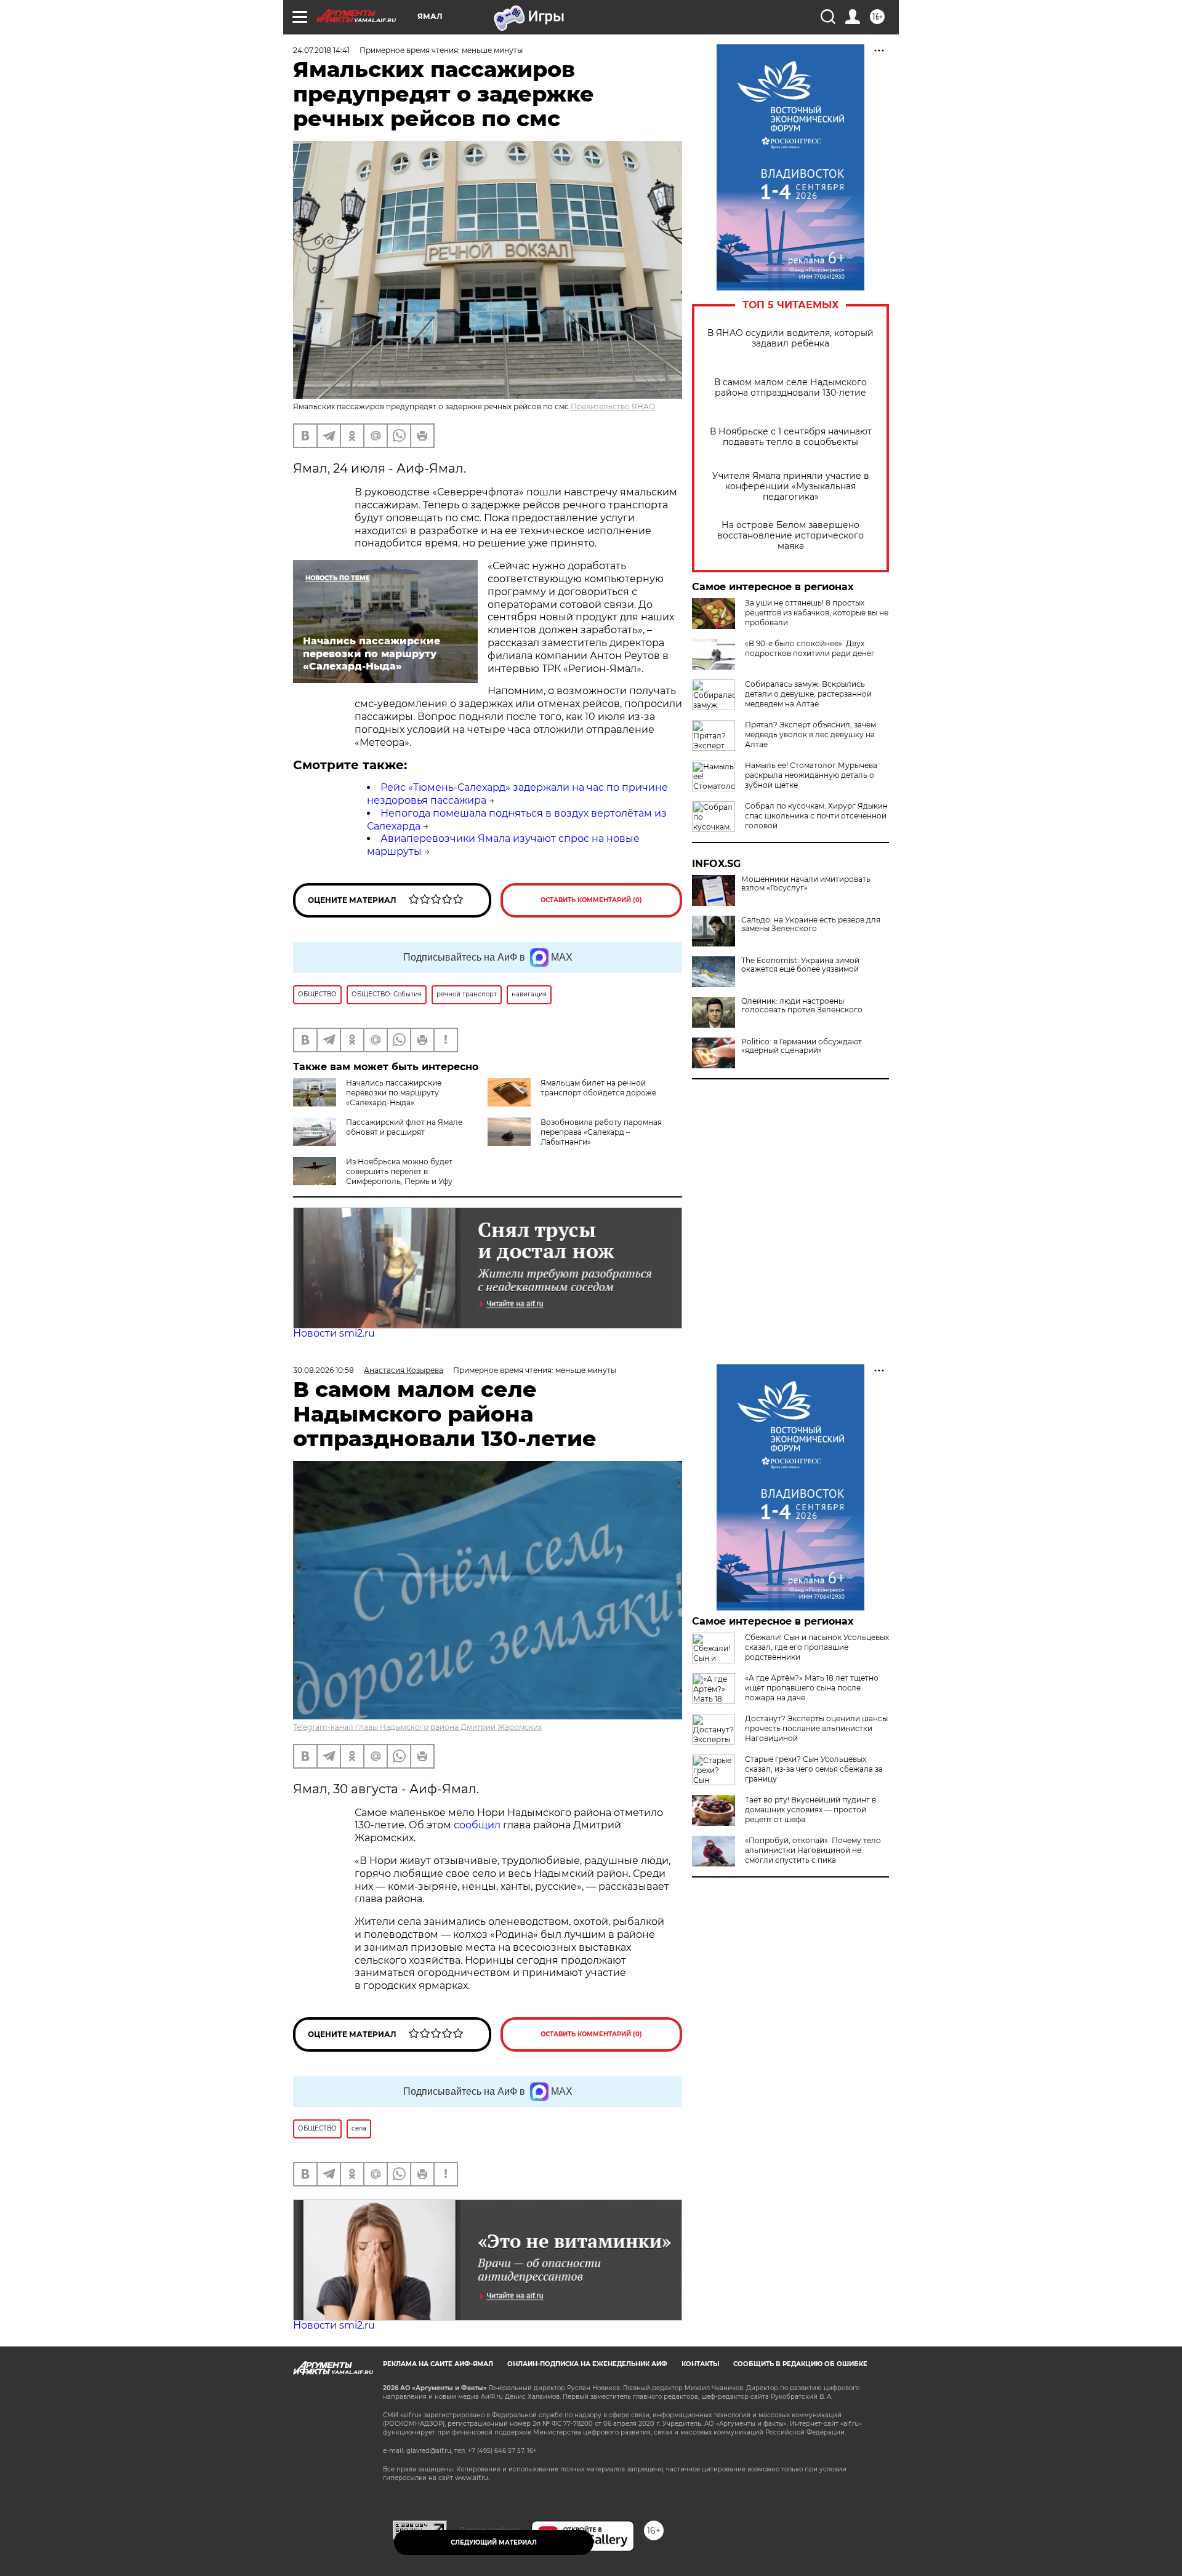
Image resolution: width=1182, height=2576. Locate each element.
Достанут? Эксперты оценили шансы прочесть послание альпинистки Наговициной (816, 1728)
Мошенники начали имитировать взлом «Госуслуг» (806, 884)
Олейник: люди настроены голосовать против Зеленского (802, 1006)
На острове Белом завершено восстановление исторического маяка (790, 536)
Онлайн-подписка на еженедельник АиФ (587, 2364)
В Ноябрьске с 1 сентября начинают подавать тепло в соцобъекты (791, 437)
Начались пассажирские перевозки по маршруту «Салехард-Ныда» (394, 1093)
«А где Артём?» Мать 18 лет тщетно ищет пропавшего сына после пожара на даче (812, 1688)
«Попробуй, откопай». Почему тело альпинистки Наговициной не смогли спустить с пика (813, 1850)
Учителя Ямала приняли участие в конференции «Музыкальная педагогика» (791, 486)
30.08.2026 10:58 (324, 1370)
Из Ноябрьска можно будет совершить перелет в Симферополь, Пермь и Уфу (399, 1171)
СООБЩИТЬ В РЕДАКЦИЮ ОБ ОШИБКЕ (800, 2364)
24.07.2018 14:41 (321, 50)
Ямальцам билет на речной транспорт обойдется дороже (598, 1088)
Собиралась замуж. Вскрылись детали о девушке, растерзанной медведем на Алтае (808, 694)
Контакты (700, 2364)
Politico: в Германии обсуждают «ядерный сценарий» (802, 1046)
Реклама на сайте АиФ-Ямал (438, 2364)
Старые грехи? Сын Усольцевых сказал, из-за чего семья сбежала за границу (814, 1769)
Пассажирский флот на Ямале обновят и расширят (404, 1127)
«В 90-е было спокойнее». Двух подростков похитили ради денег (810, 648)
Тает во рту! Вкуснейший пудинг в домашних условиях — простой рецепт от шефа (810, 1810)
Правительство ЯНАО (613, 406)
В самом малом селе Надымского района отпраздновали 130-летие (790, 388)
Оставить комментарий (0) (591, 900)
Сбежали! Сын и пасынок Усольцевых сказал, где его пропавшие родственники (817, 1647)
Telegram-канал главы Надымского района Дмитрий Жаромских (417, 1727)
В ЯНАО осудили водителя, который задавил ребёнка (790, 338)
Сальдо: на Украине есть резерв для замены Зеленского (811, 924)
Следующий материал (494, 2542)
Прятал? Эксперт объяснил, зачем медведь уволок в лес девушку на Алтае (810, 734)
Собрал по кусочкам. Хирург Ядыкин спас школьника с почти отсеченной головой (816, 816)
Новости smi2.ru (334, 1333)
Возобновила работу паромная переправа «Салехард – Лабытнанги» (601, 1132)
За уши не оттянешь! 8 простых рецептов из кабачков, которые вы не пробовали (817, 613)
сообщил (478, 1825)
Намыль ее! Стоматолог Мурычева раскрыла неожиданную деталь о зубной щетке (811, 775)
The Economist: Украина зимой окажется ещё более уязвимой (800, 965)
